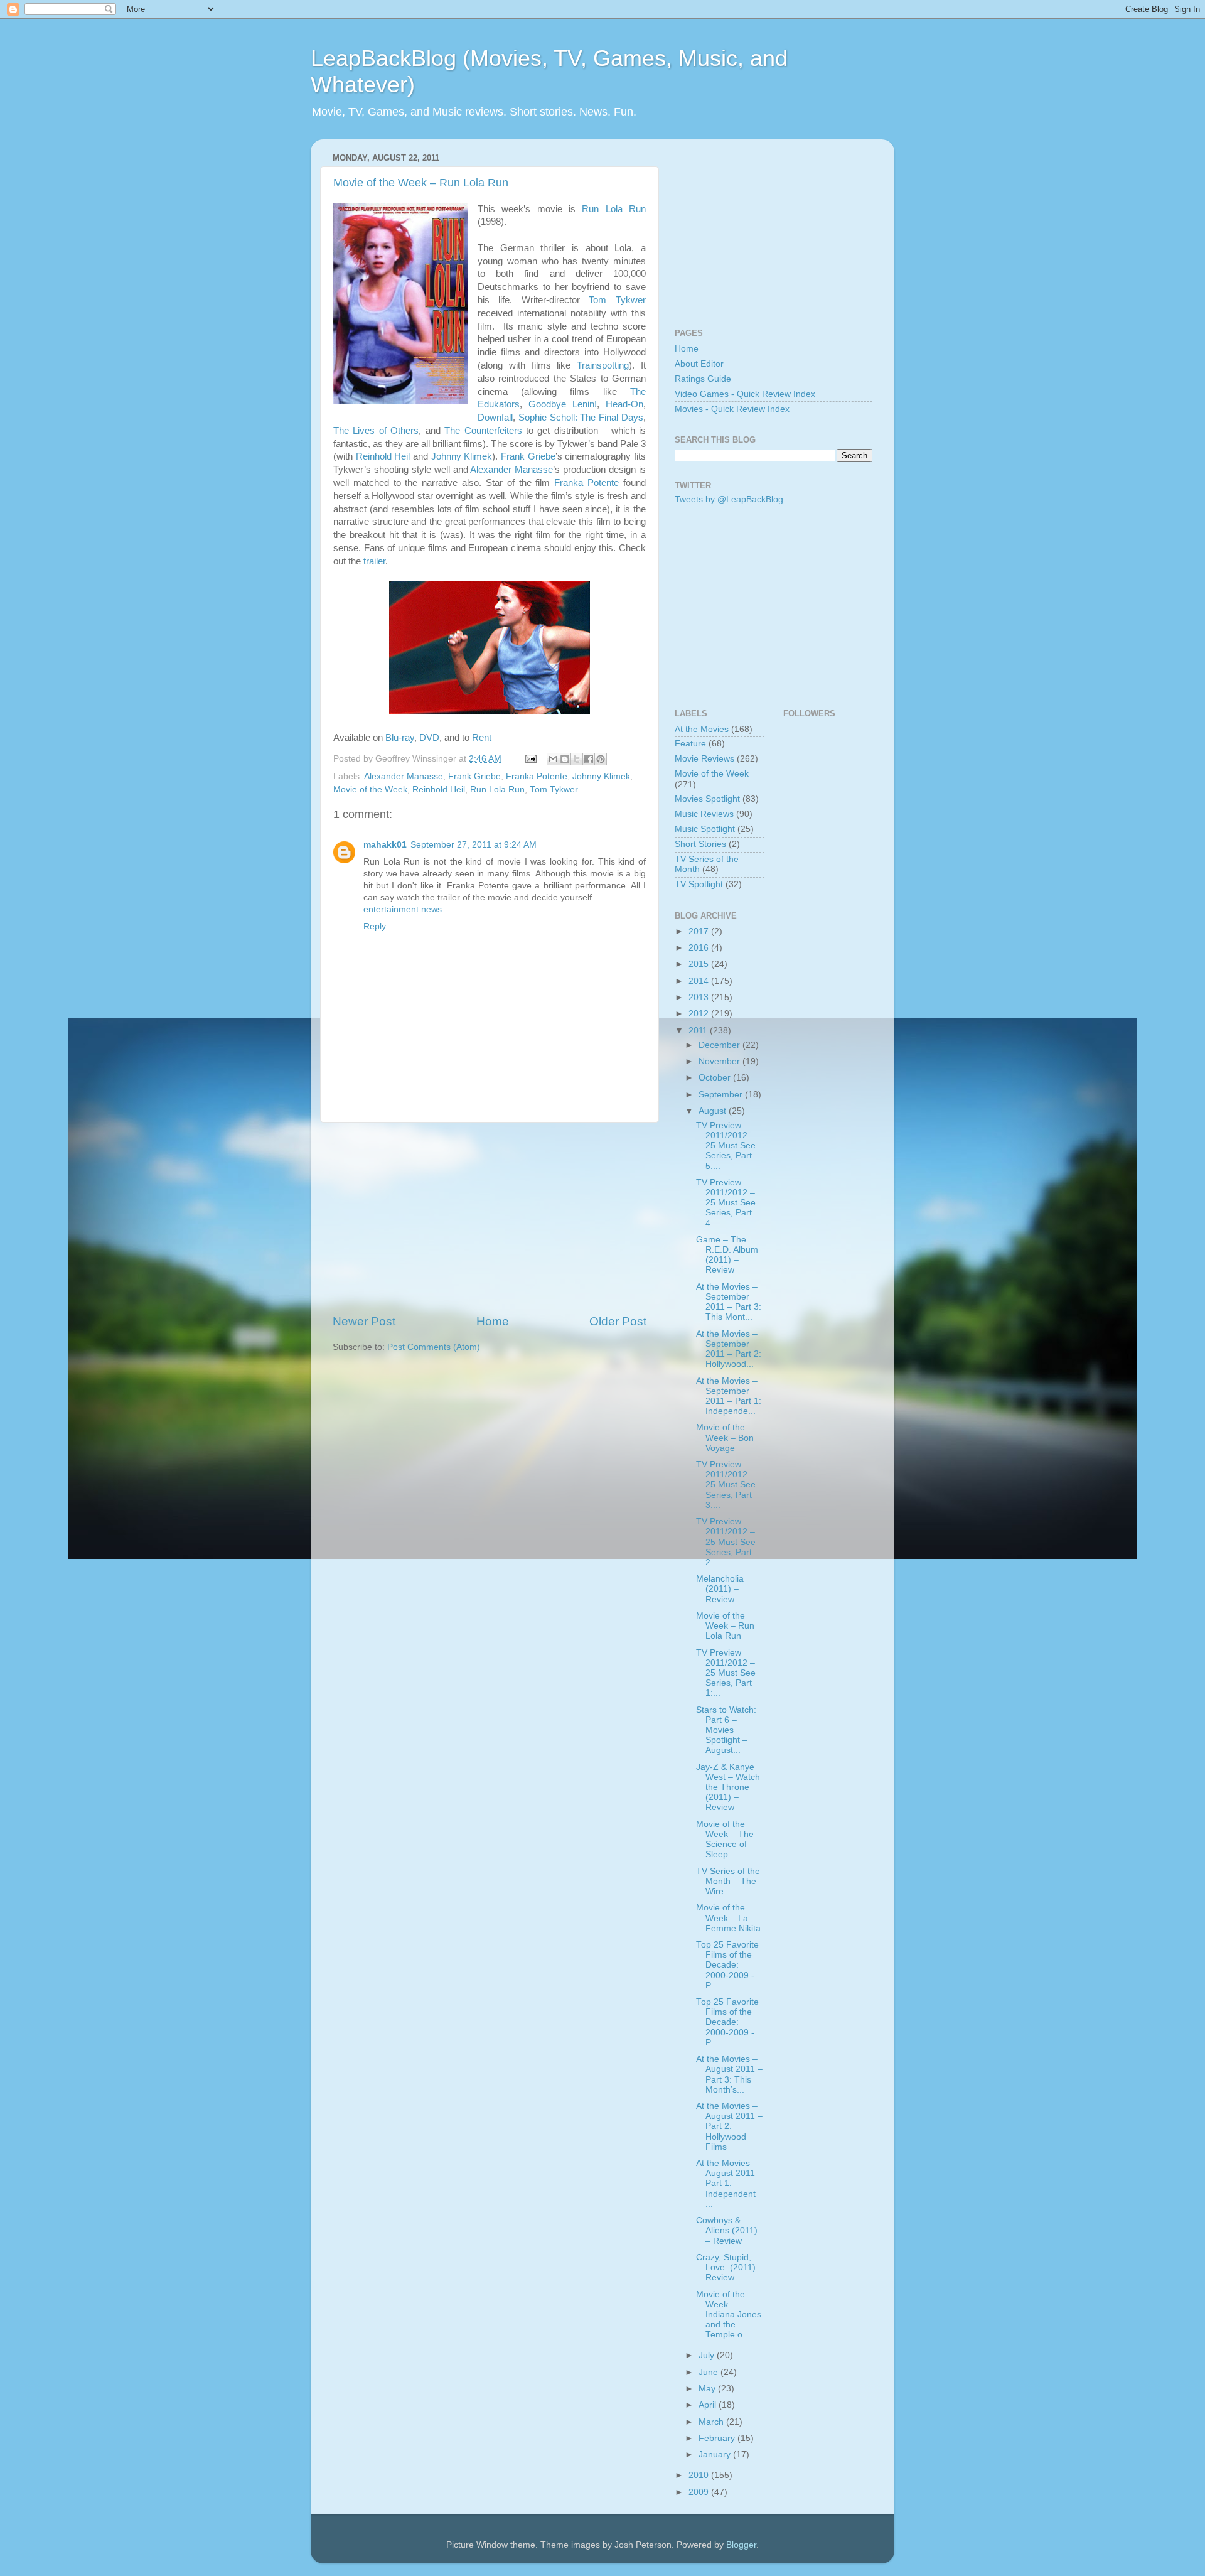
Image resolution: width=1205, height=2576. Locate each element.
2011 (699, 1031)
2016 (700, 948)
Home (493, 1321)
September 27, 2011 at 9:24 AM (474, 845)
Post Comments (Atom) (434, 1347)
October (716, 1078)
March (712, 2422)
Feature (690, 744)
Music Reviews (704, 814)
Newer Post (364, 1321)
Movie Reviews (704, 759)
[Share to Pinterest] (601, 759)
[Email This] (553, 759)
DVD (429, 738)
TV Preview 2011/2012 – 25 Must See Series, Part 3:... (726, 1485)
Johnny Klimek (462, 456)
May (708, 2389)
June (710, 2372)
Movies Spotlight (707, 799)
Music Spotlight (705, 829)
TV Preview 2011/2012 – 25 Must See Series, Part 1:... (726, 1673)
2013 (700, 997)
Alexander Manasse (511, 470)
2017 (700, 931)
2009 (700, 2492)
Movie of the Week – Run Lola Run (421, 183)
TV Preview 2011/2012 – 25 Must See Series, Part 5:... (726, 1146)
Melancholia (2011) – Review (720, 1589)
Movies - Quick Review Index (732, 409)
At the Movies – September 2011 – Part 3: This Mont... (729, 1302)
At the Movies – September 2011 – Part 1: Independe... (729, 1396)
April (709, 2405)
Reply (375, 926)
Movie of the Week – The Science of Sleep (725, 1840)
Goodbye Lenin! (563, 404)
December (720, 1045)
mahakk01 (385, 845)
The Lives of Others (376, 431)
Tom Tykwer (617, 300)
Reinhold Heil (383, 456)
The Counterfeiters (483, 431)
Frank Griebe (528, 456)
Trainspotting (603, 365)
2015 (700, 964)
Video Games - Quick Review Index (745, 394)
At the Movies (702, 729)
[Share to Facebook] (589, 759)
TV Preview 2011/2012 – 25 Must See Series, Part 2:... (726, 1542)
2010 (700, 2475)
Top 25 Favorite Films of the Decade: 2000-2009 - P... (727, 1965)
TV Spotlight (699, 884)
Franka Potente (586, 483)
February (718, 2438)
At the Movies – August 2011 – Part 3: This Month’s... (729, 2074)
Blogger (741, 2545)
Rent (482, 738)
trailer (374, 561)
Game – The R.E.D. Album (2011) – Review (727, 1255)
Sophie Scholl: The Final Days (581, 418)
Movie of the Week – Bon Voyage (725, 1437)
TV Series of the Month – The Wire (728, 1881)
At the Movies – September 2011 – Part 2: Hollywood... (729, 1349)
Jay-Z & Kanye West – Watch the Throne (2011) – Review (728, 1787)
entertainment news (403, 909)
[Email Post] (530, 759)
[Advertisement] (490, 1218)
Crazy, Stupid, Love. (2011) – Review (730, 2267)
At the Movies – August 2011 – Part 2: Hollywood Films (729, 2126)
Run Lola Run (614, 209)
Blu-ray (400, 738)
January (716, 2455)
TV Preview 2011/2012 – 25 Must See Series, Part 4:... (726, 1203)
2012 (700, 1014)
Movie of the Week (370, 790)
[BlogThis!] (565, 759)
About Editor (699, 364)
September (722, 1095)
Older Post (618, 1321)
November (720, 1061)
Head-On (624, 404)
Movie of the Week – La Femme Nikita (728, 1918)
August (714, 1111)
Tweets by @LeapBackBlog (729, 499)
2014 (700, 981)
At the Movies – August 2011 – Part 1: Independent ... (729, 2184)
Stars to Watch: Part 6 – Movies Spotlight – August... (726, 1730)
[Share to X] (577, 759)
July (708, 2355)
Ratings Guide (703, 379)
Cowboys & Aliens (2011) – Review (727, 2230)
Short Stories (700, 844)
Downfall (495, 418)
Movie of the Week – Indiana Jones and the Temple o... (729, 2315)
